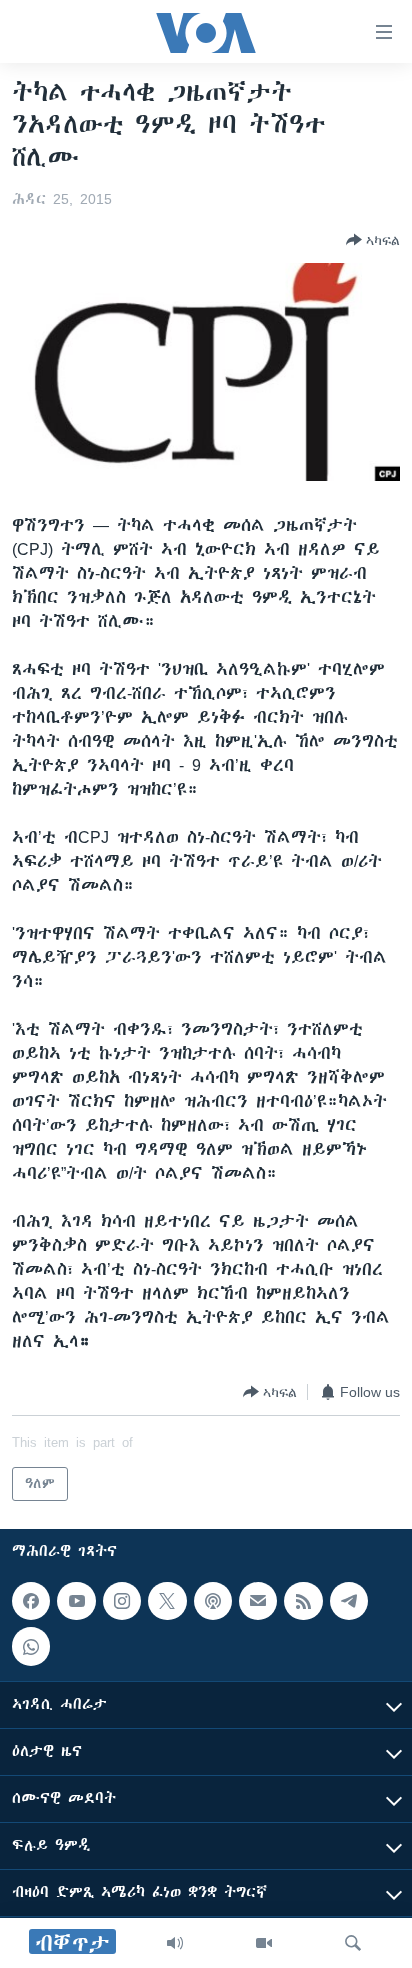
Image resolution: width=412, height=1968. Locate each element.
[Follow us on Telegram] (349, 1601)
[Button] (373, 240)
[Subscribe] (258, 1601)
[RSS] (303, 1601)
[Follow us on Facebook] (31, 1601)
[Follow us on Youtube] (76, 1601)
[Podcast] (213, 1601)
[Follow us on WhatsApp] (31, 1646)
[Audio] (175, 1943)
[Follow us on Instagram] (122, 1601)
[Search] (353, 1943)
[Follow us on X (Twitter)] (167, 1601)
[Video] (264, 1943)
